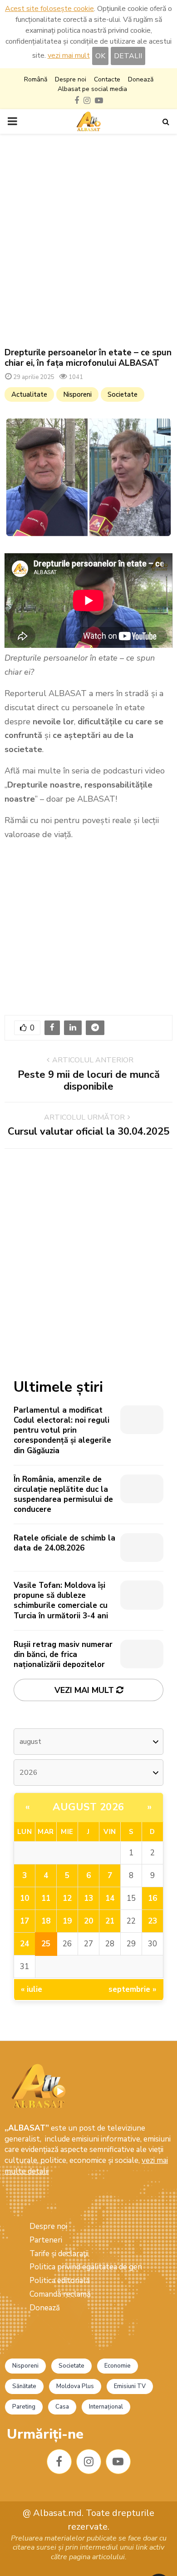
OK (100, 56)
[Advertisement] (88, 241)
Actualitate (29, 394)
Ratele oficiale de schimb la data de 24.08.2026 (64, 1543)
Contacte (107, 79)
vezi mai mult (69, 56)
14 (110, 1898)
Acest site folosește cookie (49, 9)
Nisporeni (77, 394)
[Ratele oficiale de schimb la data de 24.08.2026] (142, 1548)
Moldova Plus (75, 2386)
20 (88, 1921)
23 (152, 1921)
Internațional (106, 2407)
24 (25, 1944)
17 (25, 1921)
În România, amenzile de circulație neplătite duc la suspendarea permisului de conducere (63, 1494)
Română (36, 79)
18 (46, 1921)
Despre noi (71, 79)
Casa (62, 2407)
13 (88, 1898)
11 (46, 1898)
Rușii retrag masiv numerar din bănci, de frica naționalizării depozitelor (63, 1654)
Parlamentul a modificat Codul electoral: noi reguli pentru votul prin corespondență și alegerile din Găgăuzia (62, 1430)
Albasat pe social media (92, 89)
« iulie (32, 1989)
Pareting (24, 2407)
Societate (123, 394)
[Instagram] (89, 2462)
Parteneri (46, 2240)
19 (67, 1921)
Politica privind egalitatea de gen (86, 2267)
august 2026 (88, 1807)
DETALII (128, 56)
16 (152, 1898)
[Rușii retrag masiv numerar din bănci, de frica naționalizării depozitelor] (142, 1654)
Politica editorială (60, 2281)
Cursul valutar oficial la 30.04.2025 (88, 1131)
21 (110, 1921)
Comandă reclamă (60, 2294)
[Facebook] (59, 2462)
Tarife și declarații (59, 2254)
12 (67, 1898)
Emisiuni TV (130, 2386)
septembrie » (133, 1989)
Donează (141, 79)
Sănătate (24, 2386)
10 (25, 1898)
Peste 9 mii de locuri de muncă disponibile (89, 1081)
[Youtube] (118, 2462)
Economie (118, 2366)
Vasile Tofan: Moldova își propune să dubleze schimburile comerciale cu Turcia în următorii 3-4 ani (61, 1600)
